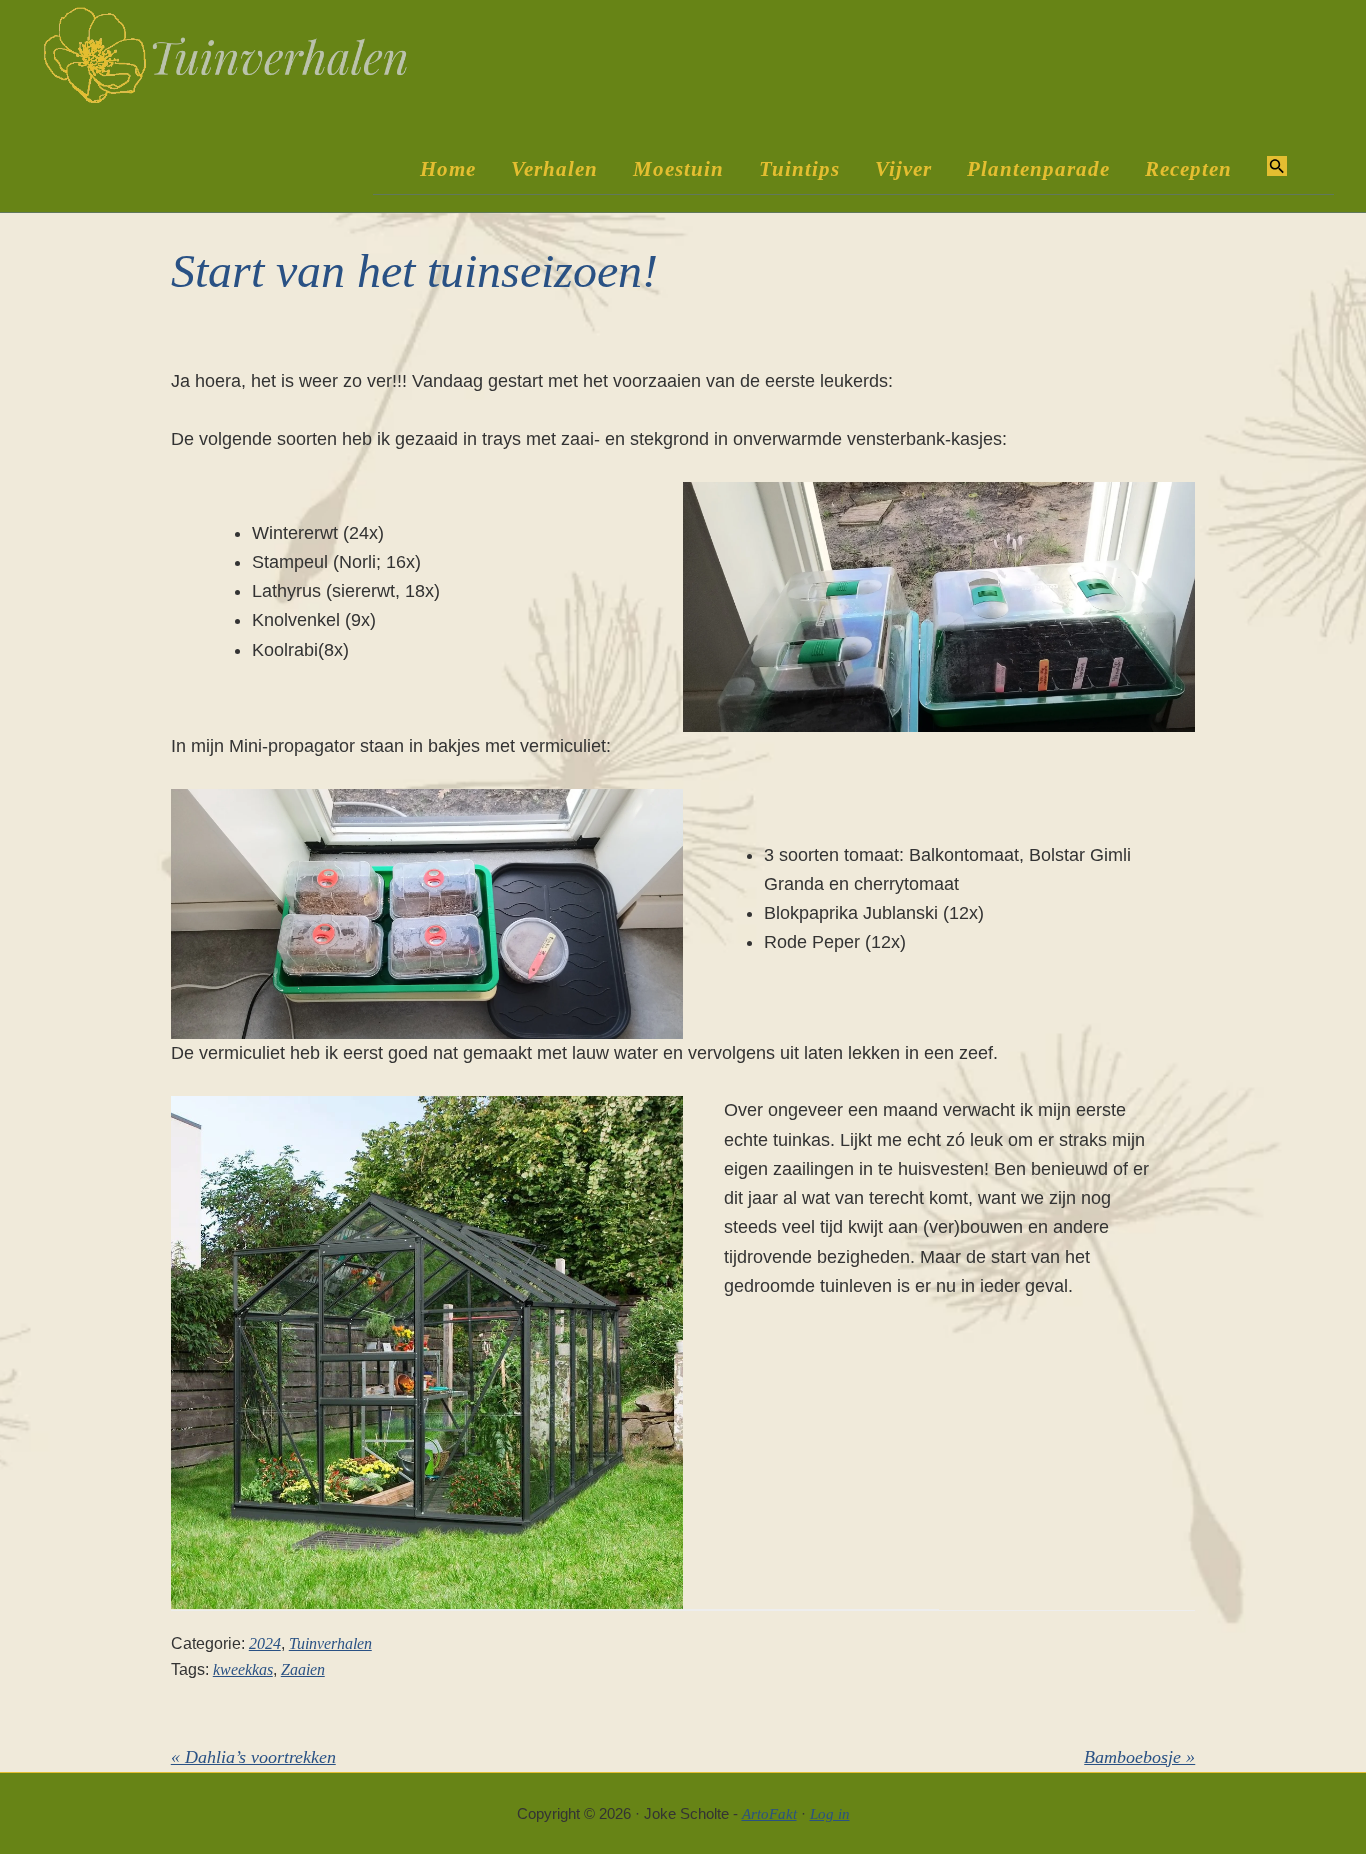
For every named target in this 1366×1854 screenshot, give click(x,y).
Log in (830, 1814)
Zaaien (303, 1669)
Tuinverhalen (330, 1643)
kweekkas (243, 1669)
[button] (1277, 168)
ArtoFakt (769, 1814)
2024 (265, 1643)
